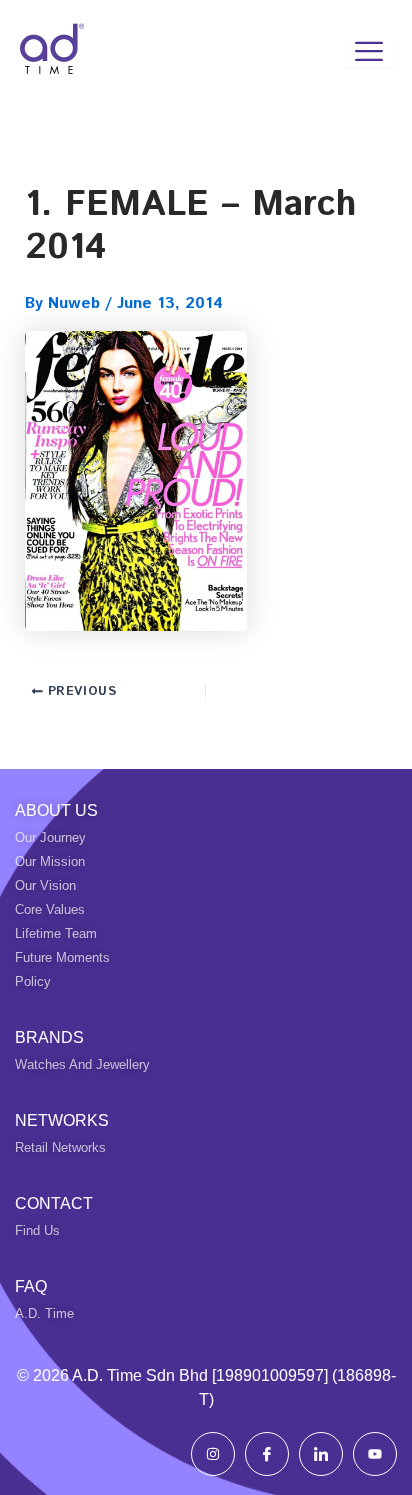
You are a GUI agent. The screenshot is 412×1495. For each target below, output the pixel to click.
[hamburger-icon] (369, 52)
